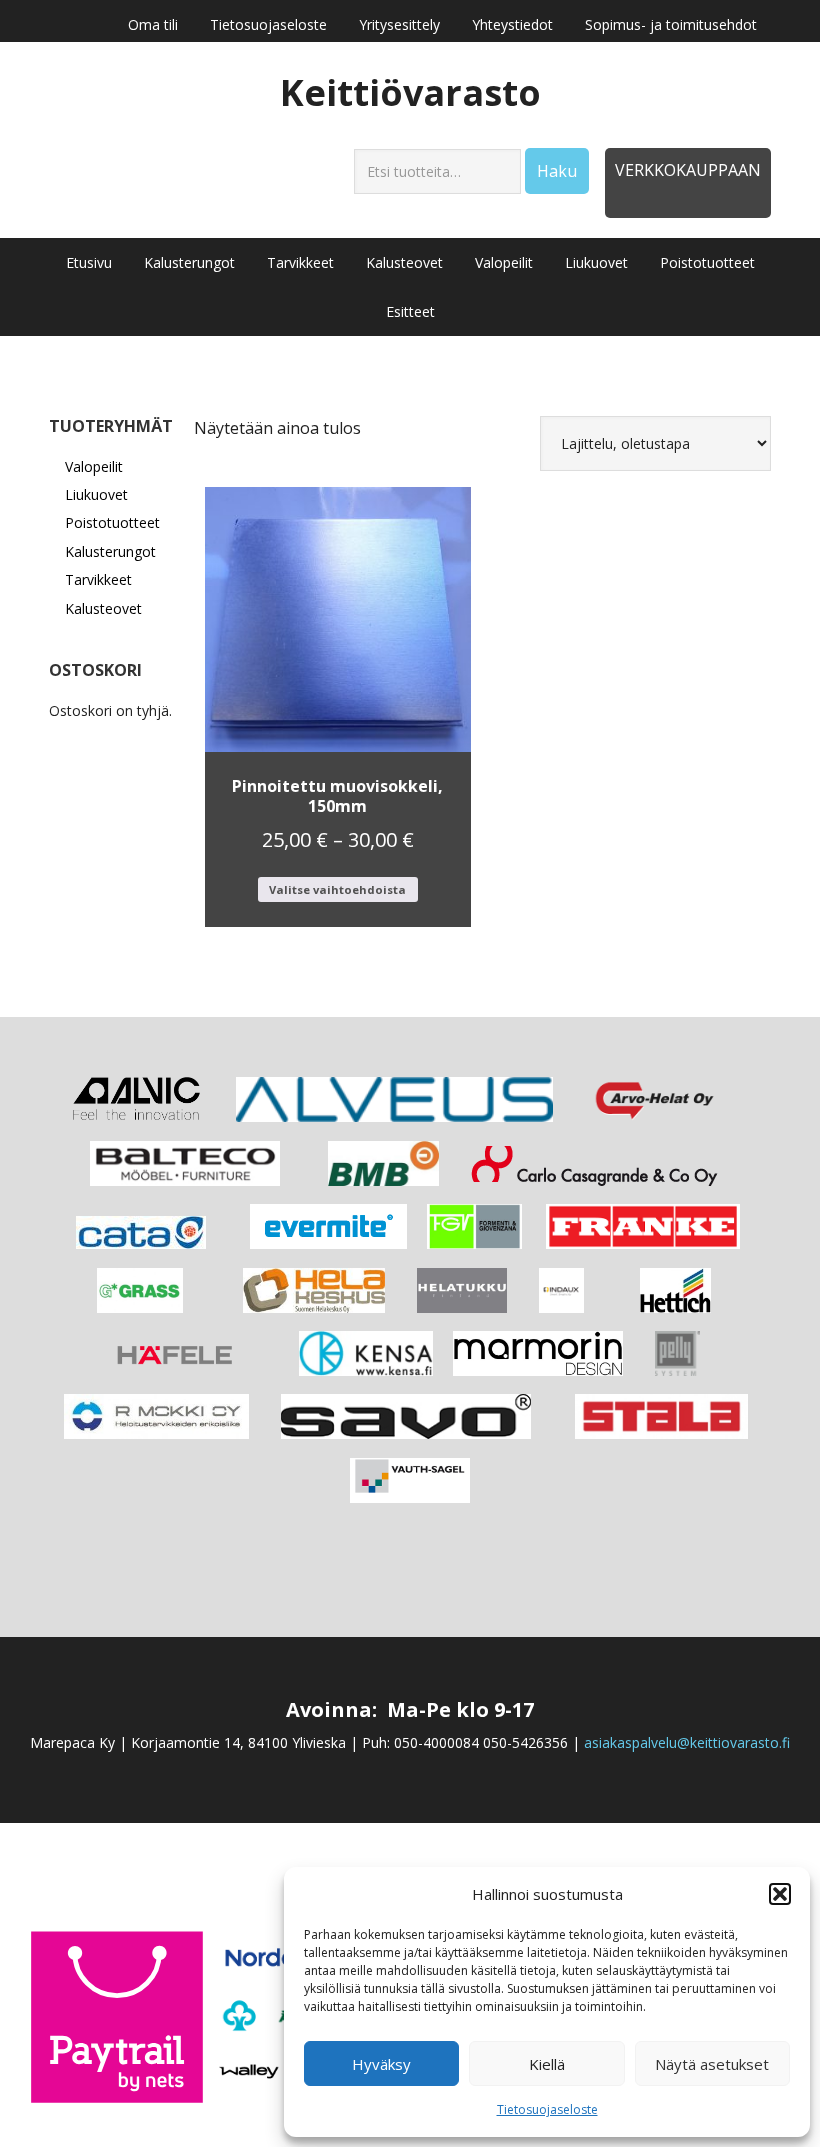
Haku (557, 171)
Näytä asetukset (712, 2064)
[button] (780, 1894)
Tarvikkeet (98, 579)
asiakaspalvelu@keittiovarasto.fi (687, 1742)
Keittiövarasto (410, 91)
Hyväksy (381, 2064)
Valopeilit (94, 466)
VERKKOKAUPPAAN (688, 170)
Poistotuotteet (112, 522)
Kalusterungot (110, 551)
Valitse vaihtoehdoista (337, 889)
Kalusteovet (103, 608)
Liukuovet (96, 494)
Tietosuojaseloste (547, 2109)
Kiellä (547, 2064)
